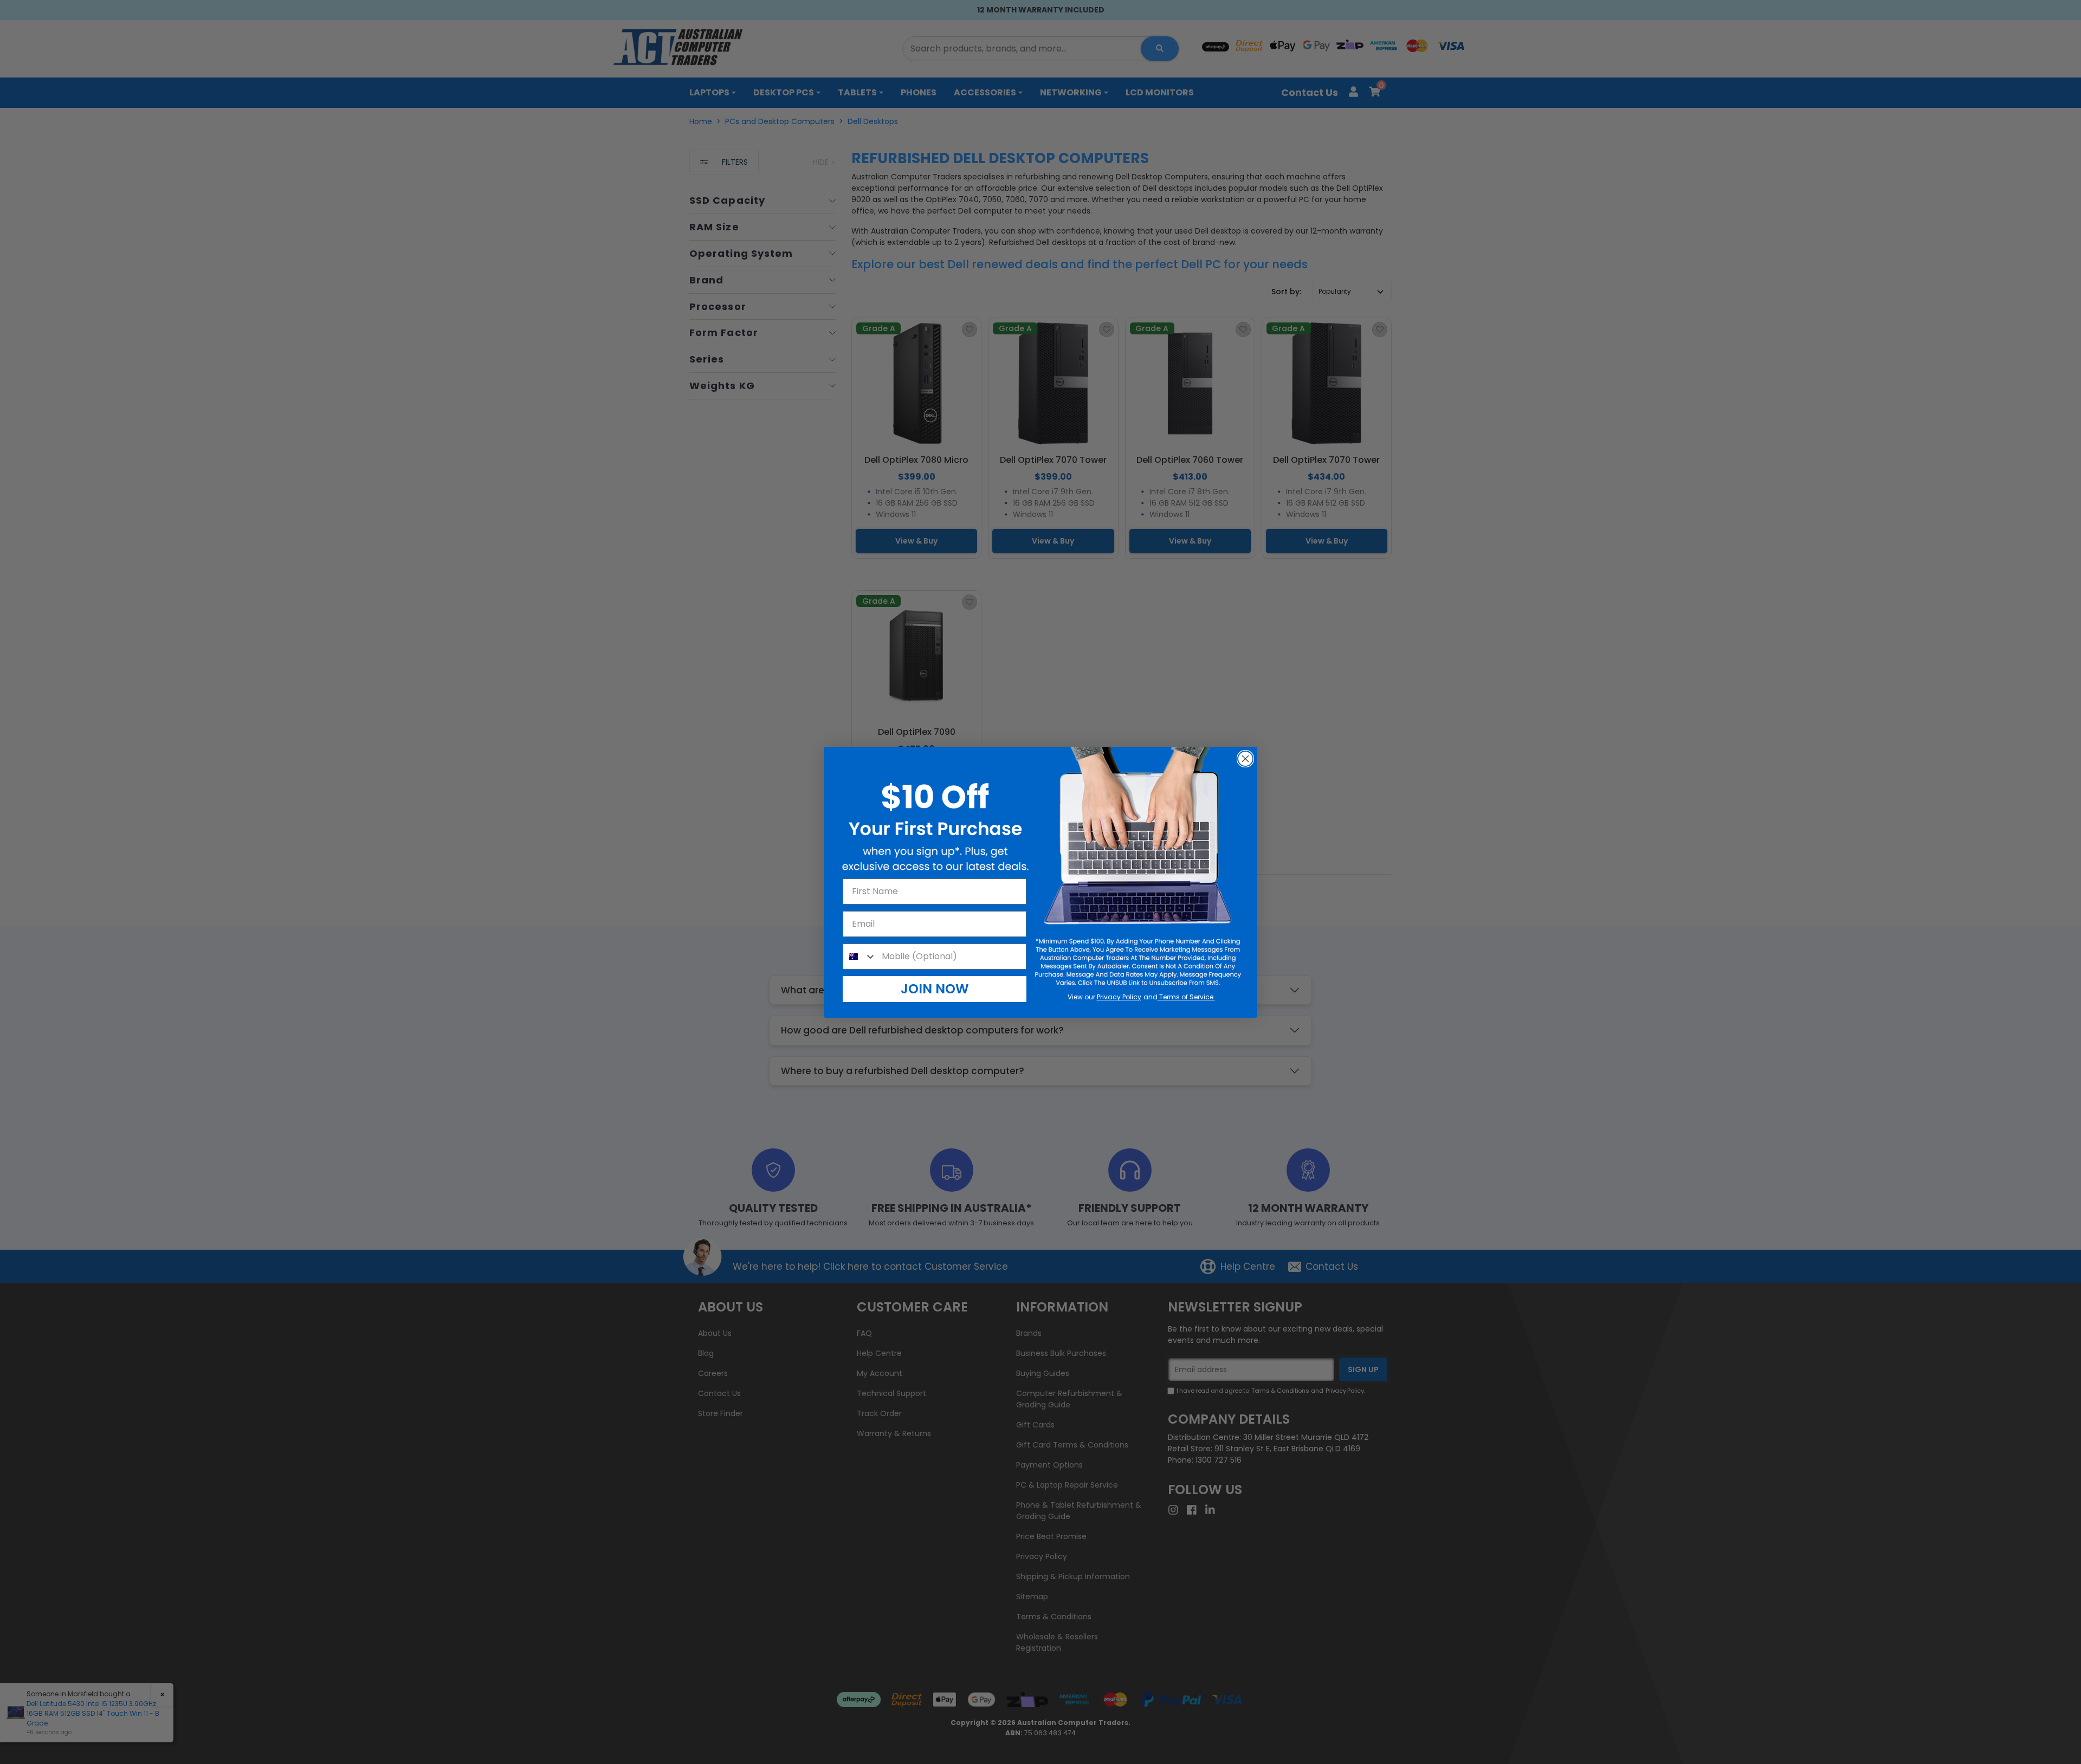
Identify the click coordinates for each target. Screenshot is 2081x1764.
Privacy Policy (1119, 997)
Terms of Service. (1186, 997)
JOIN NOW (935, 989)
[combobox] (860, 957)
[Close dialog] (1245, 759)
